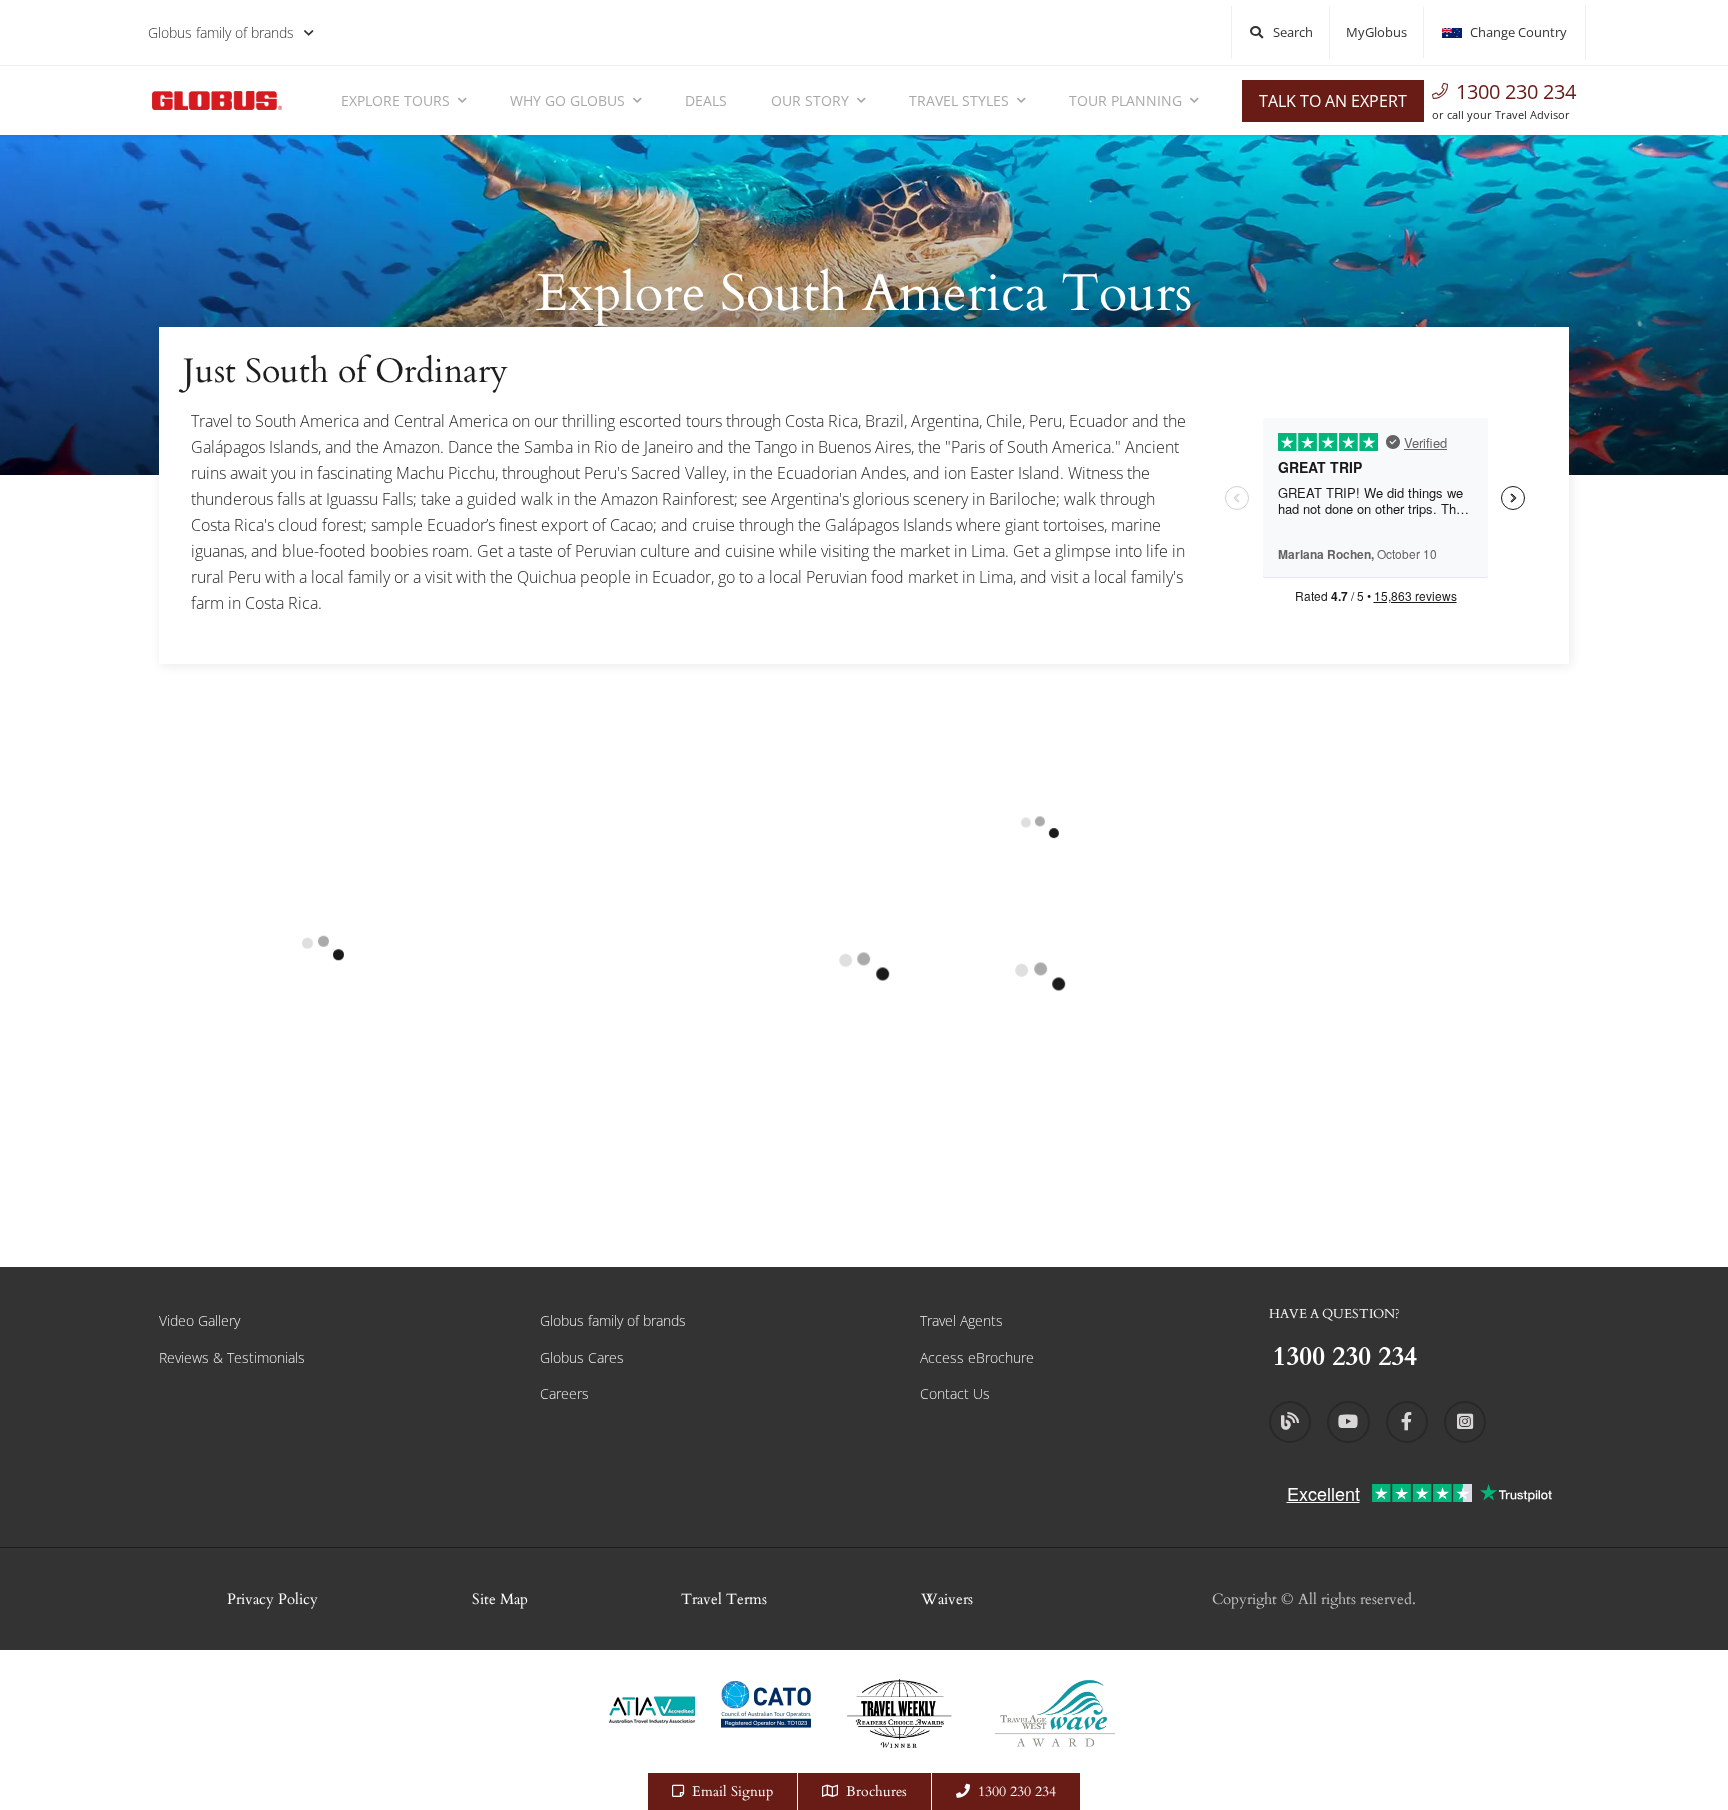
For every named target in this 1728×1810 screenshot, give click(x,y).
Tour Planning (1125, 100)
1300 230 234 (1516, 91)
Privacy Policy (272, 1599)
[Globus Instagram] (1465, 1422)
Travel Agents (961, 1320)
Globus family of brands (221, 32)
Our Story (810, 100)
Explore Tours (395, 100)
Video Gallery (199, 1320)
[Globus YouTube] (1348, 1422)
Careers (564, 1393)
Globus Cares (582, 1357)
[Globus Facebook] (1407, 1422)
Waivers (947, 1599)
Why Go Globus (567, 100)
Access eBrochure (977, 1357)
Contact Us (955, 1393)
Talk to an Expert (1333, 101)
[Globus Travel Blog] (1290, 1422)
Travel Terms (724, 1599)
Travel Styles (959, 100)
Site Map (500, 1599)
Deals (706, 100)
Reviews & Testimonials (232, 1357)
